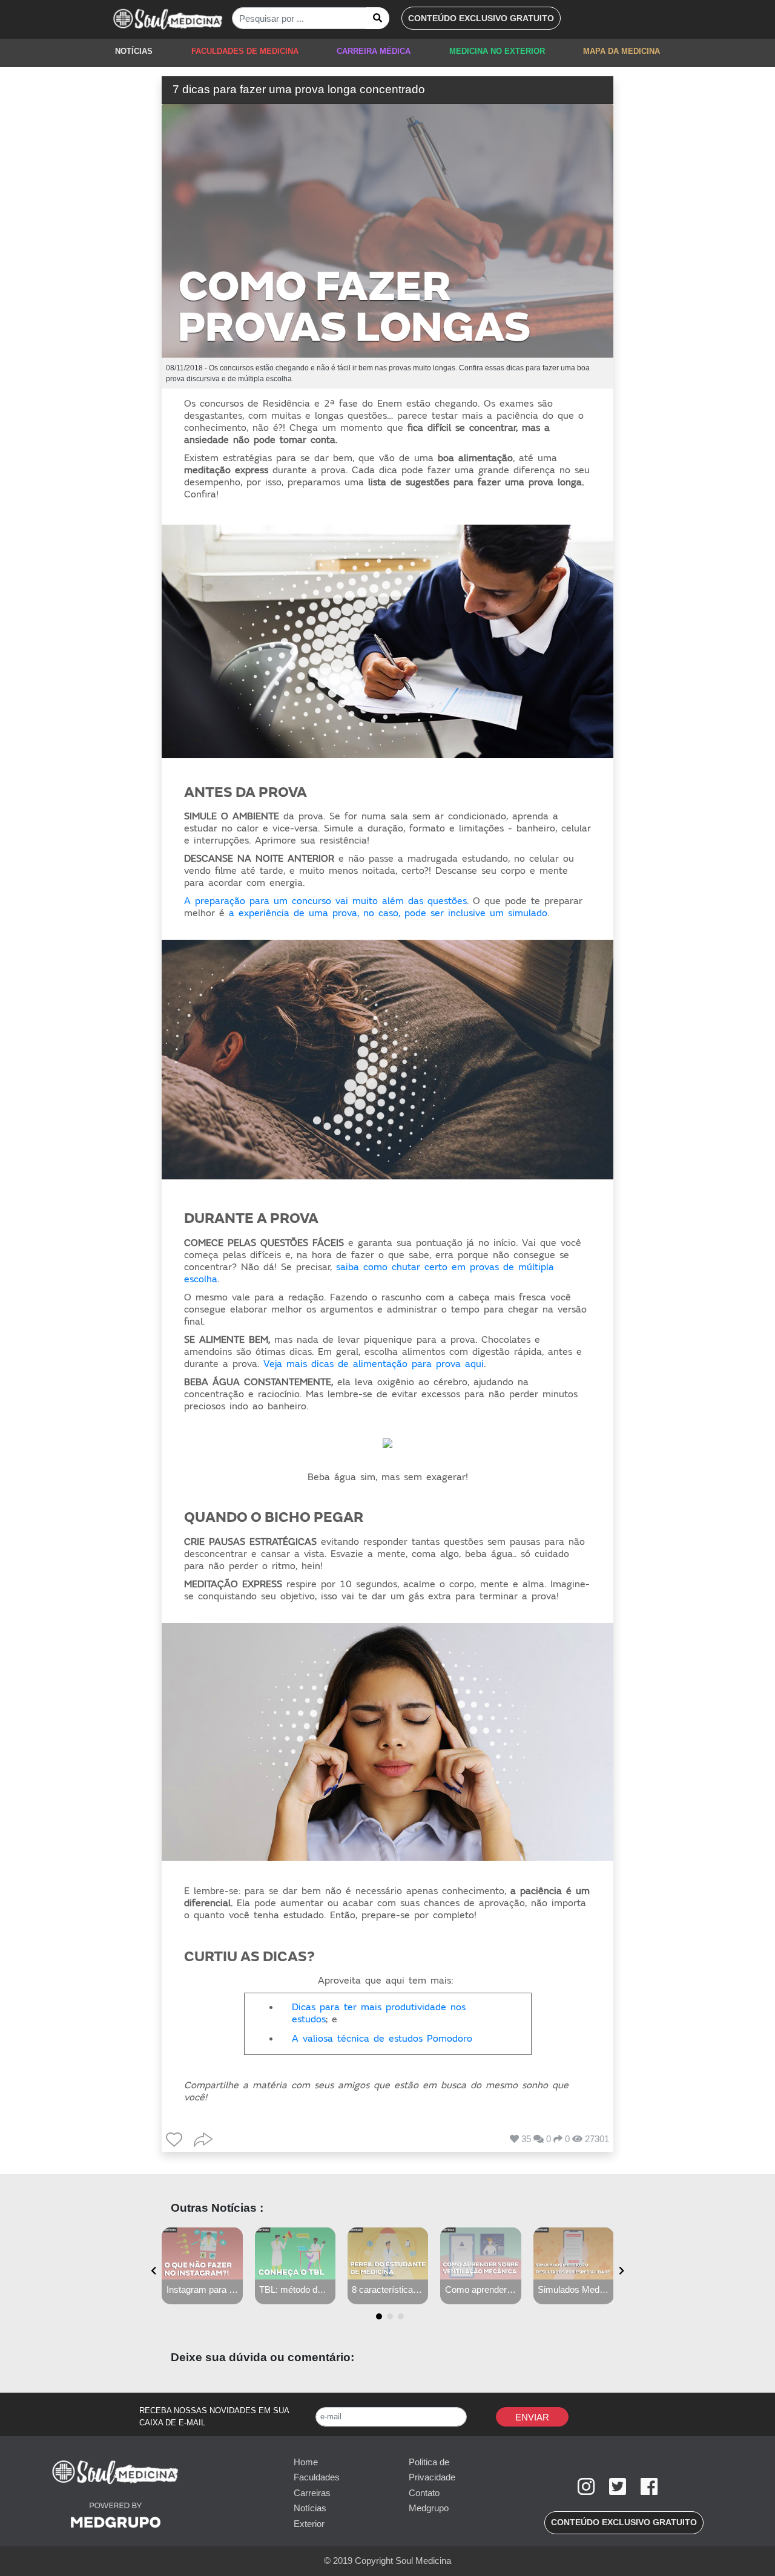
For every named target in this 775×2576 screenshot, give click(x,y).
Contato (424, 2493)
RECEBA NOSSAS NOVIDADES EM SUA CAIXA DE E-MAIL (214, 2417)
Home (306, 2462)
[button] (481, 18)
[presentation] (153, 2271)
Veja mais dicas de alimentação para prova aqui (374, 1364)
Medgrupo (429, 2508)
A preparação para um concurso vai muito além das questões (325, 901)
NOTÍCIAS (134, 51)
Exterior (309, 2524)
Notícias (310, 2508)
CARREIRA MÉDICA (374, 51)
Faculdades (317, 2477)
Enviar (532, 2417)
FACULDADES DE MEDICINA (245, 51)
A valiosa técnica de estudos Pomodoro (382, 2039)
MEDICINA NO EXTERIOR (497, 51)
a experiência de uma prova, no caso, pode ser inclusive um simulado (388, 913)
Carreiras (312, 2493)
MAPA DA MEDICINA (622, 51)
